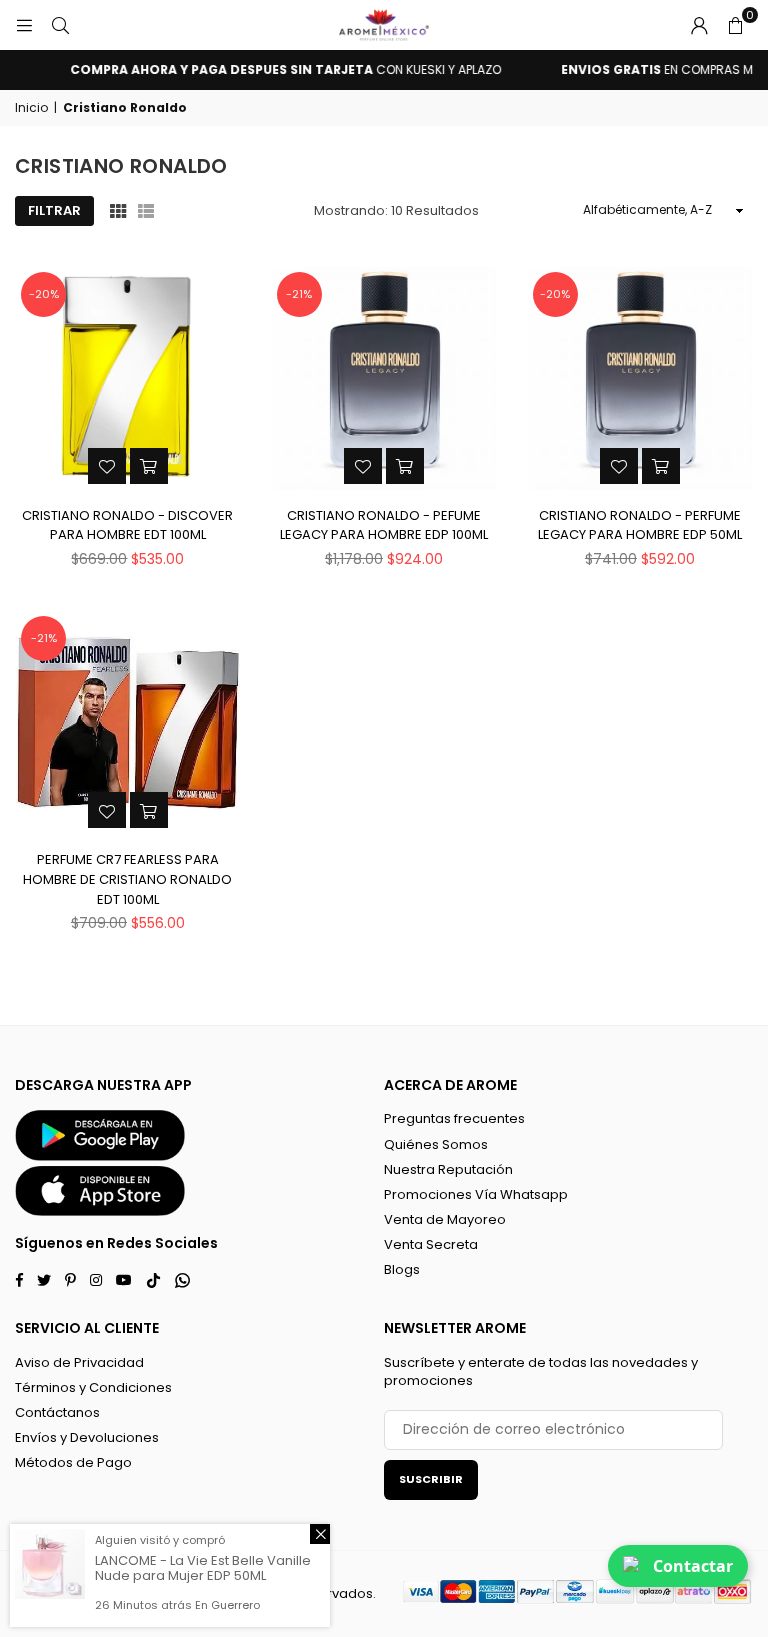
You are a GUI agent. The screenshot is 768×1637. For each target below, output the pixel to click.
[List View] (146, 211)
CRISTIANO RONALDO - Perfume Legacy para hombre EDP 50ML (640, 525)
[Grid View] (118, 211)
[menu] (24, 25)
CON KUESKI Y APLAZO (277, 70)
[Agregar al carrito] (149, 466)
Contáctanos (57, 1412)
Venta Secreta (431, 1244)
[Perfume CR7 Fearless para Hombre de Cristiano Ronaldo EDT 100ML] (128, 723)
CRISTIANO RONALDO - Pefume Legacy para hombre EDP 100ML (384, 525)
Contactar (693, 1566)
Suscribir (431, 1479)
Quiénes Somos (436, 1144)
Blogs (402, 1269)
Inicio (31, 108)
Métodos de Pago (73, 1462)
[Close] (320, 1534)
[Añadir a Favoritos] (107, 466)
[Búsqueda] (60, 25)
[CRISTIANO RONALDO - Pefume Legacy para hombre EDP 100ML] (384, 379)
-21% (299, 294)
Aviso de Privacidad (79, 1362)
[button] (735, 25)
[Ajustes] (699, 25)
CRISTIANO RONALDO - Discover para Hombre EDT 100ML (127, 525)
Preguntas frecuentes (454, 1118)
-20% (44, 294)
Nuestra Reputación (448, 1169)
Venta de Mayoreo (445, 1219)
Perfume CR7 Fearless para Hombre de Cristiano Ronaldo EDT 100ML (127, 879)
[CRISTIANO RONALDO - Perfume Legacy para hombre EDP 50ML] (640, 379)
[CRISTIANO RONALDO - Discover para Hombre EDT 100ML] (128, 379)
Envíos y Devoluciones (87, 1437)
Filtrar (54, 210)
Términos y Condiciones (93, 1387)
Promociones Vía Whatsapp (476, 1194)
